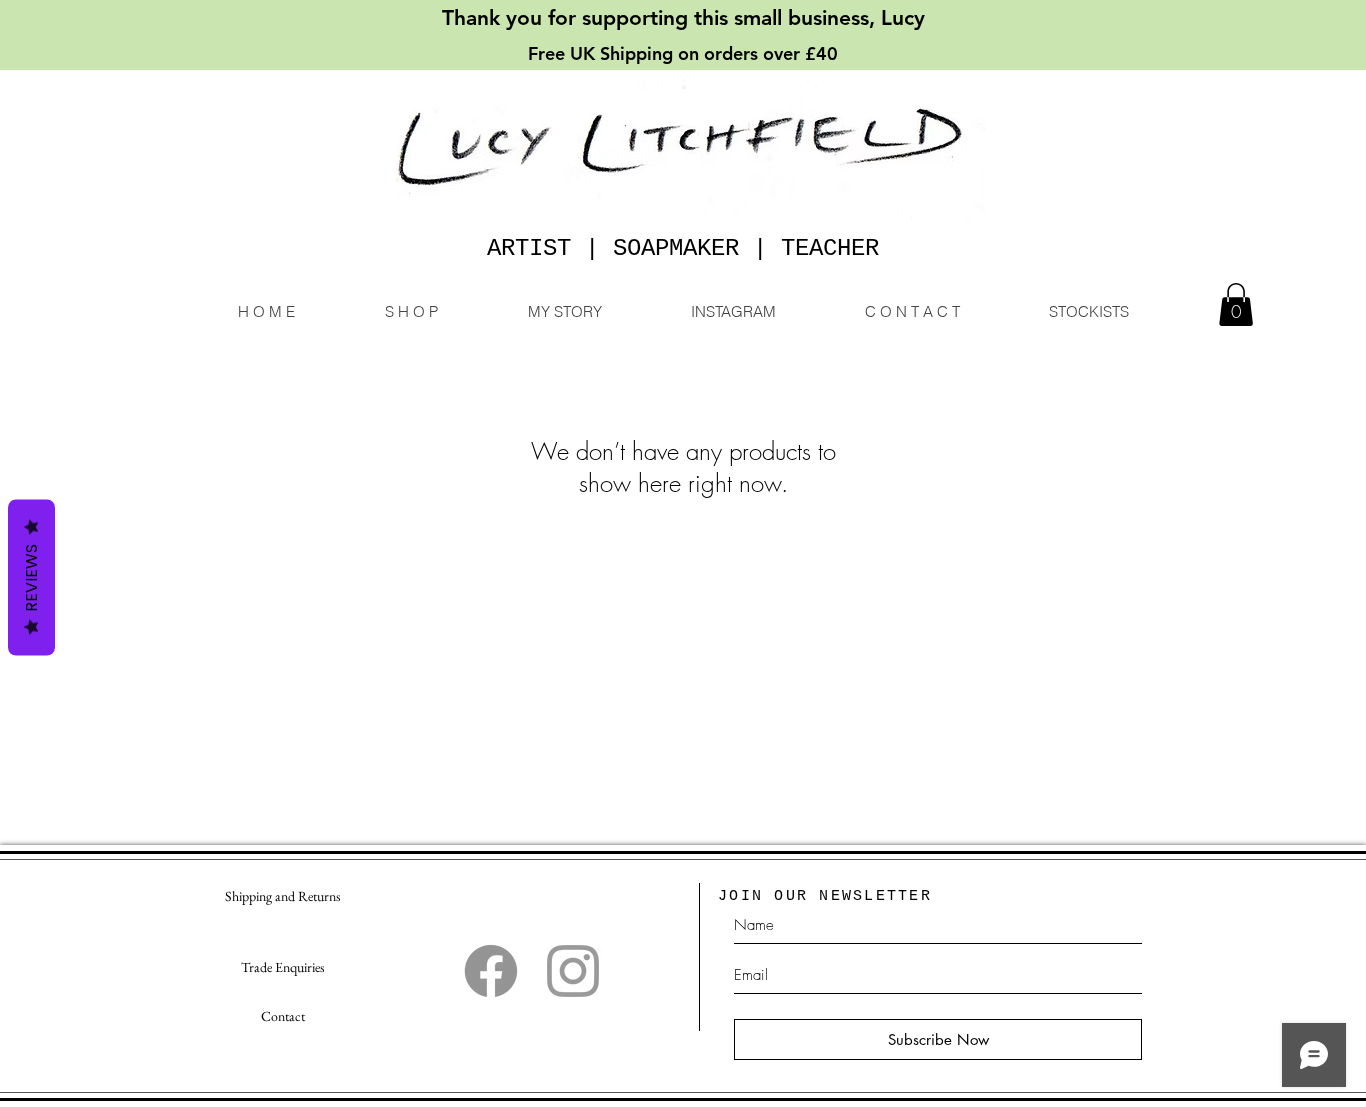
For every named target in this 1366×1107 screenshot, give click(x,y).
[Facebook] (491, 971)
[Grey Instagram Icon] (573, 971)
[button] (1236, 304)
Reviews (31, 577)
